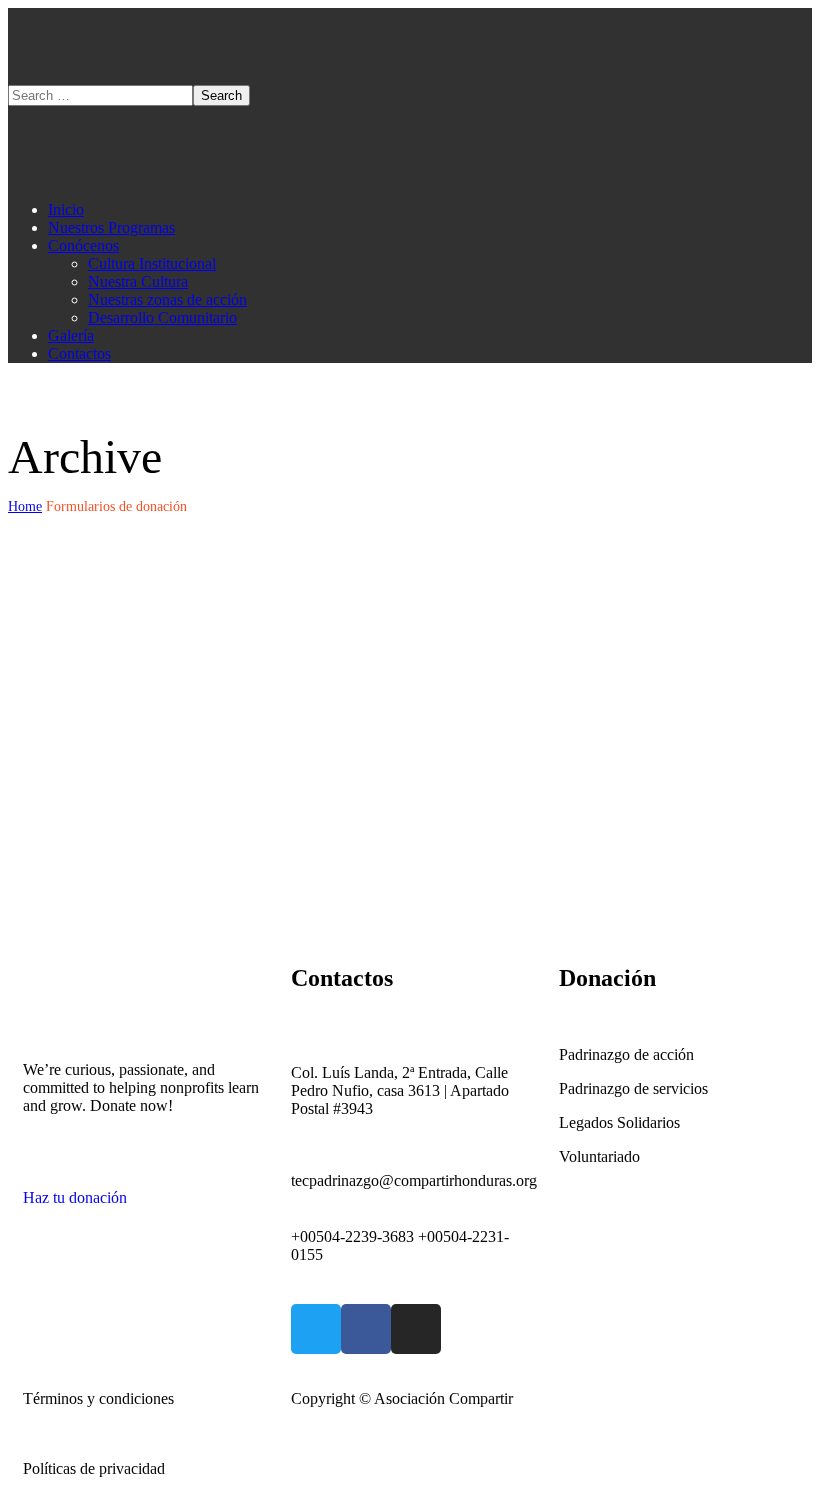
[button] (142, 1189)
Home (25, 506)
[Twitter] (316, 1329)
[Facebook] (366, 1329)
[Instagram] (416, 1329)
